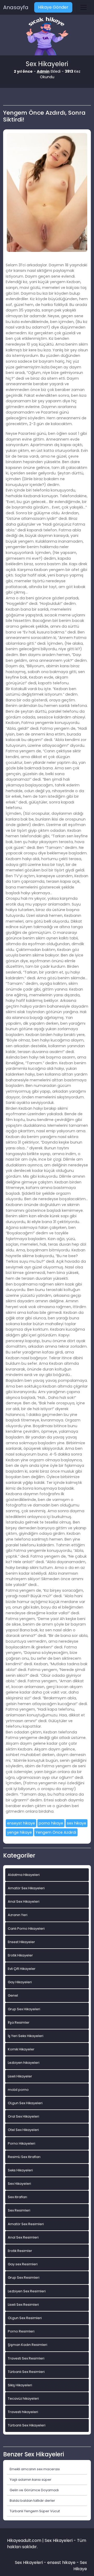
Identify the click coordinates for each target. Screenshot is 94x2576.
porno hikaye (51, 1823)
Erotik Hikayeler (20, 1955)
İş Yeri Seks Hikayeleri (26, 2036)
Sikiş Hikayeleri (20, 2385)
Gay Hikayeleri (20, 1982)
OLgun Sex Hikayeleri (25, 2103)
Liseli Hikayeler (20, 2076)
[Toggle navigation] (84, 7)
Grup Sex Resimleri (24, 2278)
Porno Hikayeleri (22, 2143)
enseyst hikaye (21, 1823)
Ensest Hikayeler (21, 1942)
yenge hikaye (19, 1832)
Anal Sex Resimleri (23, 2237)
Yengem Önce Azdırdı (56, 1832)
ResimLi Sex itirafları (24, 2157)
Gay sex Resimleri (23, 2264)
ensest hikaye (61, 2562)
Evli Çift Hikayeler (22, 1969)
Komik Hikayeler (21, 2049)
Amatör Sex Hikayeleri (26, 1888)
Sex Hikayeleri (19, 2184)
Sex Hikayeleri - (31, 2562)
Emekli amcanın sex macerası (35, 2469)
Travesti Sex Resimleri (26, 2358)
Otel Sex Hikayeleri (23, 2130)
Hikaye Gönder (53, 7)
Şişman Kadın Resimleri (28, 2345)
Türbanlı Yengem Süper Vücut (35, 2511)
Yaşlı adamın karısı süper (31, 2480)
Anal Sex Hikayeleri (24, 1901)
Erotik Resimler (20, 2251)
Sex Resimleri (19, 2210)
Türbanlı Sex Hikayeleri (27, 2425)
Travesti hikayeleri (23, 2412)
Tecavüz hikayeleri (23, 2398)
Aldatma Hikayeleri (24, 1875)
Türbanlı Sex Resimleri (26, 2372)
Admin (43, 71)
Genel (13, 1995)
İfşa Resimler (19, 2022)
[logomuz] (47, 37)
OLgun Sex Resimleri (25, 2318)
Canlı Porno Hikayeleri (26, 1929)
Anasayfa (16, 7)
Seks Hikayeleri (20, 2170)
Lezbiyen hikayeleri (24, 2063)
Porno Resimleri (21, 2331)
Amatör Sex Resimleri (26, 2224)
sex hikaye (77, 1823)
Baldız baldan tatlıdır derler (32, 2501)
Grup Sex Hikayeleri (24, 2009)
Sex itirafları (17, 2197)
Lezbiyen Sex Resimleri (27, 2291)
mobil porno (18, 2090)
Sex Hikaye (80, 2566)
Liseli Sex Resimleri (23, 2305)
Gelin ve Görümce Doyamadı (34, 2490)
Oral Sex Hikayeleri (23, 2116)
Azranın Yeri (18, 1915)
